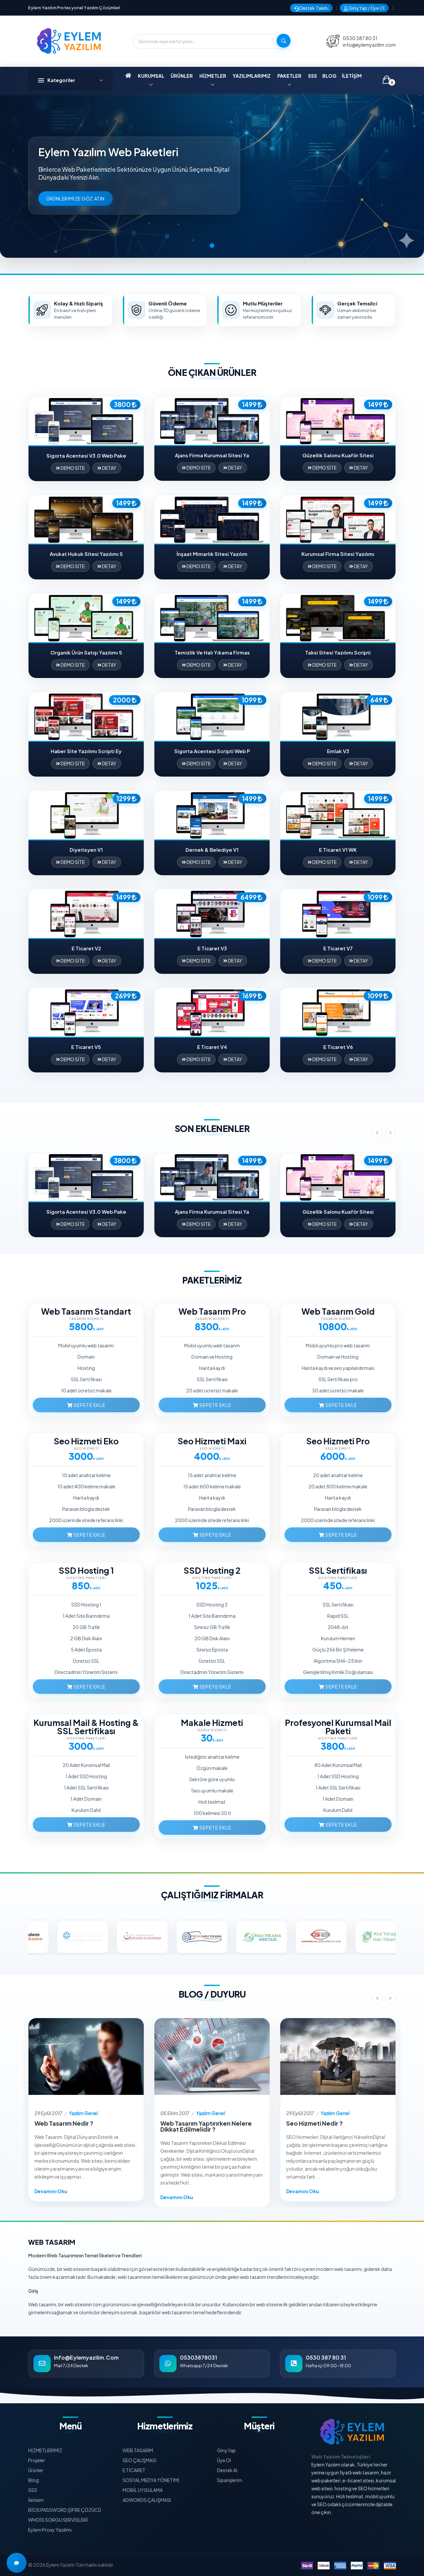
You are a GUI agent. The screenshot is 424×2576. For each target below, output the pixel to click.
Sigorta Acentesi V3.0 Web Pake (86, 455)
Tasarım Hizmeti (86, 1319)
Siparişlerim (230, 2480)
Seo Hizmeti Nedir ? (315, 2123)
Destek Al (227, 2470)
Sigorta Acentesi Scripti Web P (212, 751)
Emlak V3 (338, 751)
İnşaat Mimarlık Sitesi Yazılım (212, 554)
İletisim (36, 2500)
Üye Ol (224, 2460)
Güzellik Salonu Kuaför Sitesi (338, 455)
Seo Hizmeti (86, 1448)
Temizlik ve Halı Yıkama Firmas (212, 652)
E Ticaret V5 (86, 1047)
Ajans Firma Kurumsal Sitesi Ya (212, 455)
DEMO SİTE (72, 468)
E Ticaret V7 (338, 948)
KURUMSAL (151, 76)
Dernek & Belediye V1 (212, 850)
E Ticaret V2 (86, 948)
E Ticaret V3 (212, 948)
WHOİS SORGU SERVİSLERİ (58, 2520)
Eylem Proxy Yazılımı (50, 2530)
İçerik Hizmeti (212, 1730)
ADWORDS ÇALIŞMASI (147, 2500)
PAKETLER (289, 76)
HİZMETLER (213, 76)
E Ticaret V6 (338, 1047)
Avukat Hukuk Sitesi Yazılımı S (86, 554)
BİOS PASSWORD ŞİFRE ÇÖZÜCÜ (65, 2510)
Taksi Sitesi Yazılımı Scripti (338, 652)
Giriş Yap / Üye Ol (366, 8)
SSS (313, 76)
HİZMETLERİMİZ (45, 2450)
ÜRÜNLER (182, 76)
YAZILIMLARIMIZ (252, 76)
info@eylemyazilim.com (369, 45)
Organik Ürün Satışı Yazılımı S (86, 652)
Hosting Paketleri (86, 1578)
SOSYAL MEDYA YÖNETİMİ (151, 2480)
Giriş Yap (226, 2450)
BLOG (329, 76)
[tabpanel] (212, 176)
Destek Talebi (314, 8)
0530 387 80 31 (360, 38)
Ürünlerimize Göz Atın (76, 199)
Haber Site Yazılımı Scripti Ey (86, 751)
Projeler (37, 2460)
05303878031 (198, 2357)
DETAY (109, 468)
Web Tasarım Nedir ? (64, 2123)
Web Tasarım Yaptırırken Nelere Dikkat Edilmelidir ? (206, 2126)
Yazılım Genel (83, 2113)
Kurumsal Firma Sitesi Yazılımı (338, 554)
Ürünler (36, 2470)
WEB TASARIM (138, 2450)
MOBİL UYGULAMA (143, 2490)
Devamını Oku (51, 2191)
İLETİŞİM (352, 76)
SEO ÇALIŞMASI (139, 2460)
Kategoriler (61, 80)
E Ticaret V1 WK (338, 850)
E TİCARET (134, 2470)
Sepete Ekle (89, 1405)
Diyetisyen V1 (86, 850)
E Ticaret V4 (212, 1047)
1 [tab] (212, 246)
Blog (33, 2480)
